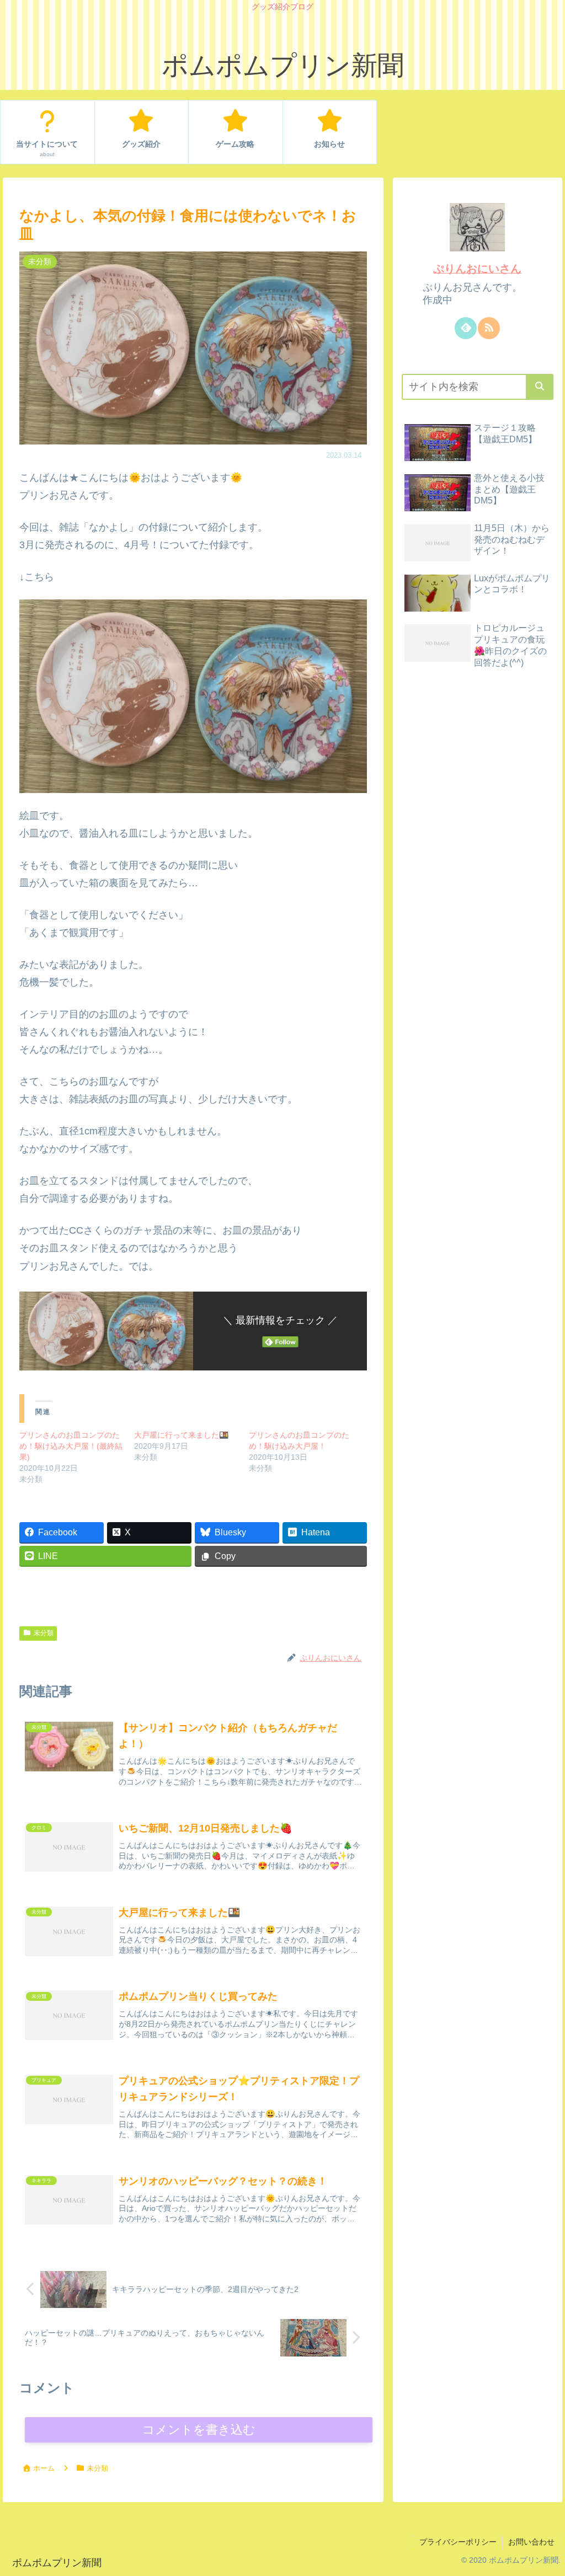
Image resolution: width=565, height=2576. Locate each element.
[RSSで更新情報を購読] (489, 328)
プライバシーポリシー (458, 2542)
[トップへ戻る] (548, 2559)
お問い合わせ (531, 2542)
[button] (540, 387)
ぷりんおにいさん (477, 269)
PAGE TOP (542, 2490)
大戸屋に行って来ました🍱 (181, 1435)
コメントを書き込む (199, 2430)
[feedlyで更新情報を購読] (466, 328)
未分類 (44, 1633)
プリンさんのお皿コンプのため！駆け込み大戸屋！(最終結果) (71, 1446)
